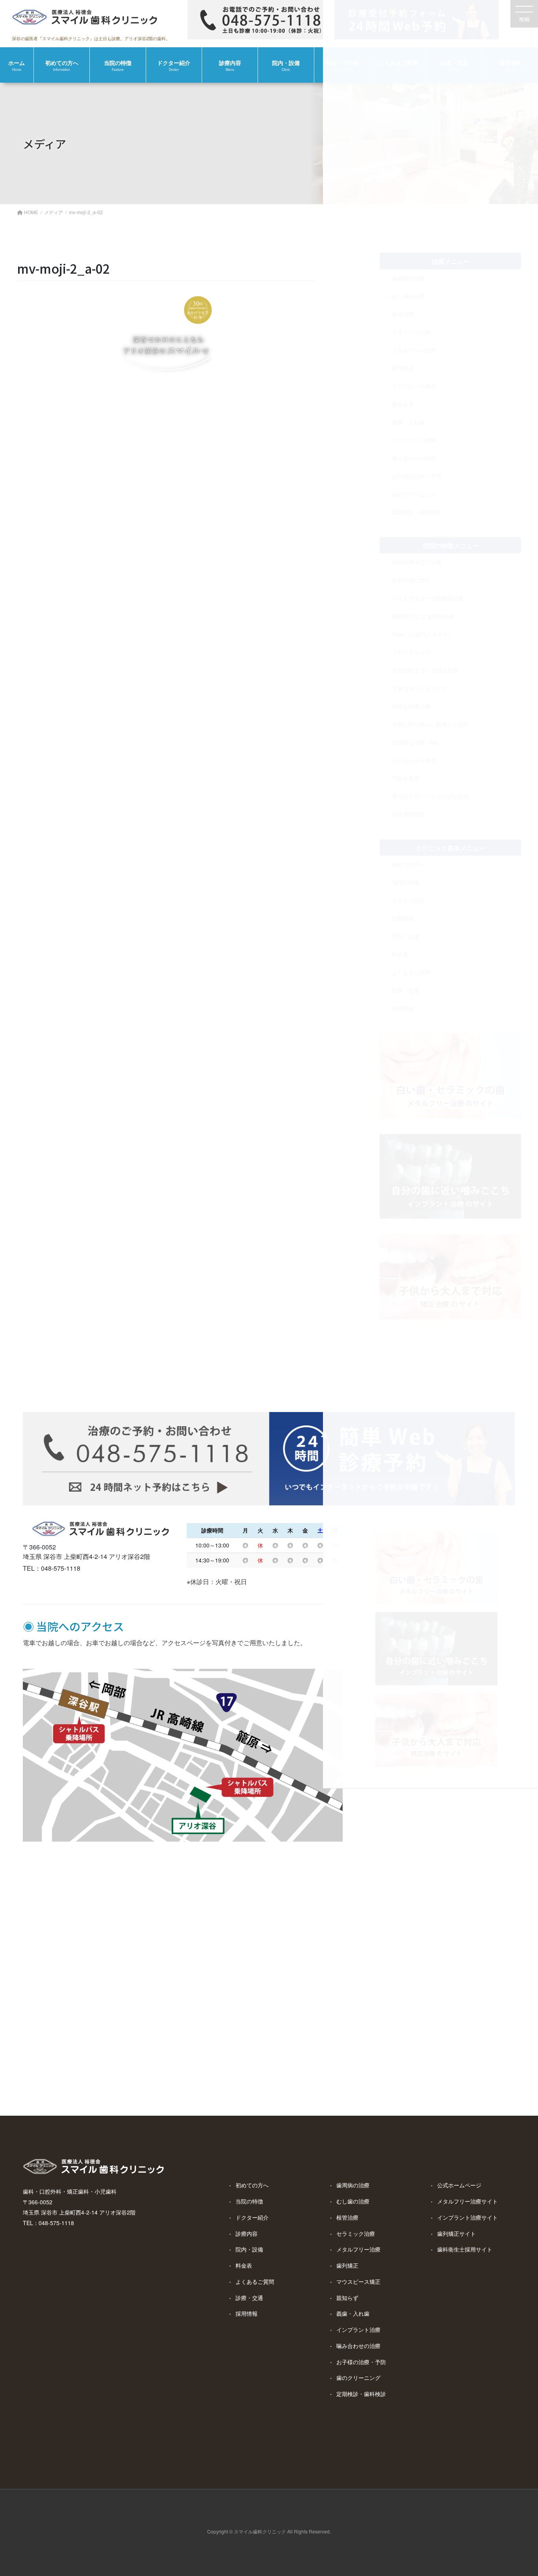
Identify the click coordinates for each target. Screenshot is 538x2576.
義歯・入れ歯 (353, 2313)
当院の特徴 (249, 2201)
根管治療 (347, 2217)
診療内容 (247, 2233)
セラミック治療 (356, 2233)
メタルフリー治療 (358, 2249)
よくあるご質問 (255, 2281)
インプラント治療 (358, 2330)
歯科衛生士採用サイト (465, 2249)
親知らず (347, 2298)
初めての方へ (252, 2185)
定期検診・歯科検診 (361, 2394)
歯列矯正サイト (456, 2233)
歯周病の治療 (353, 2185)
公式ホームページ (459, 2185)
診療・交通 (249, 2298)
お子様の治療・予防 (361, 2362)
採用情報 (247, 2313)
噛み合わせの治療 (358, 2346)
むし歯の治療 (353, 2201)
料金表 (244, 2265)
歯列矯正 (347, 2265)
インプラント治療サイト (468, 2217)
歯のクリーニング (358, 2378)
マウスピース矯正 (358, 2281)
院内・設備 (249, 2249)
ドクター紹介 (252, 2217)
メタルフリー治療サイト (468, 2201)
